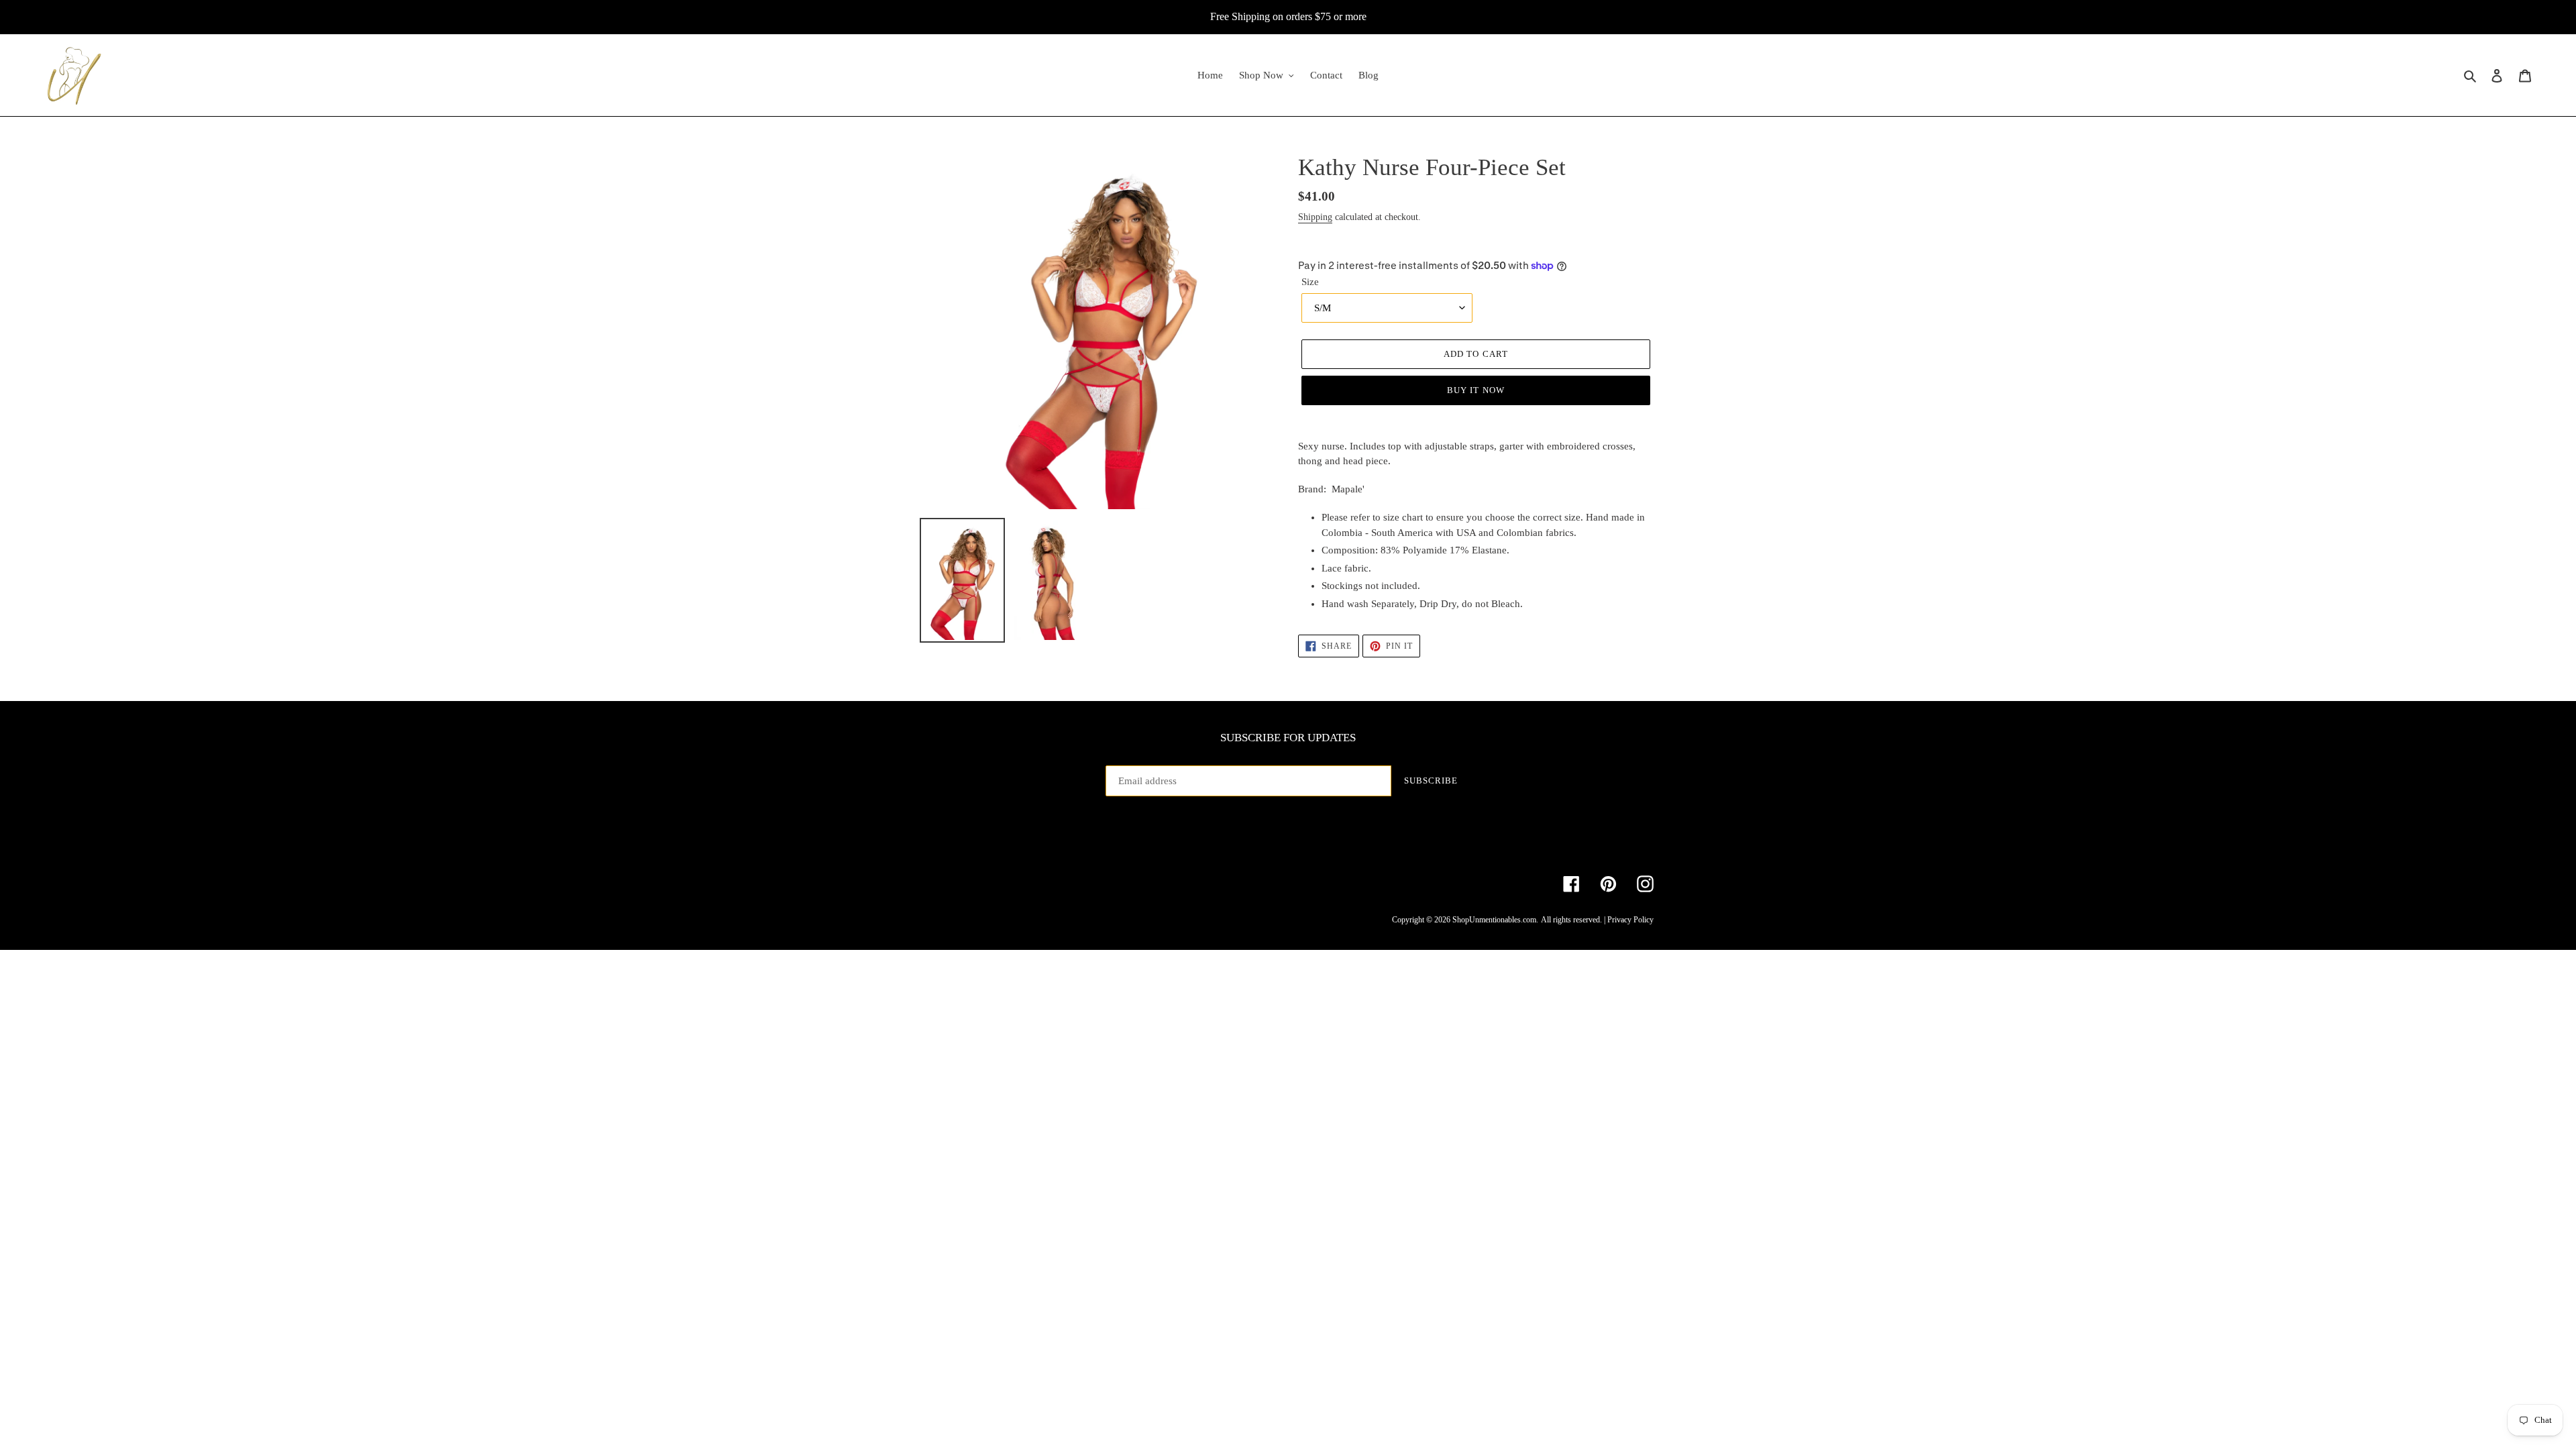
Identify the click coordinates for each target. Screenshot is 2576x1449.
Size (1310, 282)
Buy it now (1475, 390)
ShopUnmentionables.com (1494, 920)
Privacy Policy (1630, 920)
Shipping (1315, 217)
